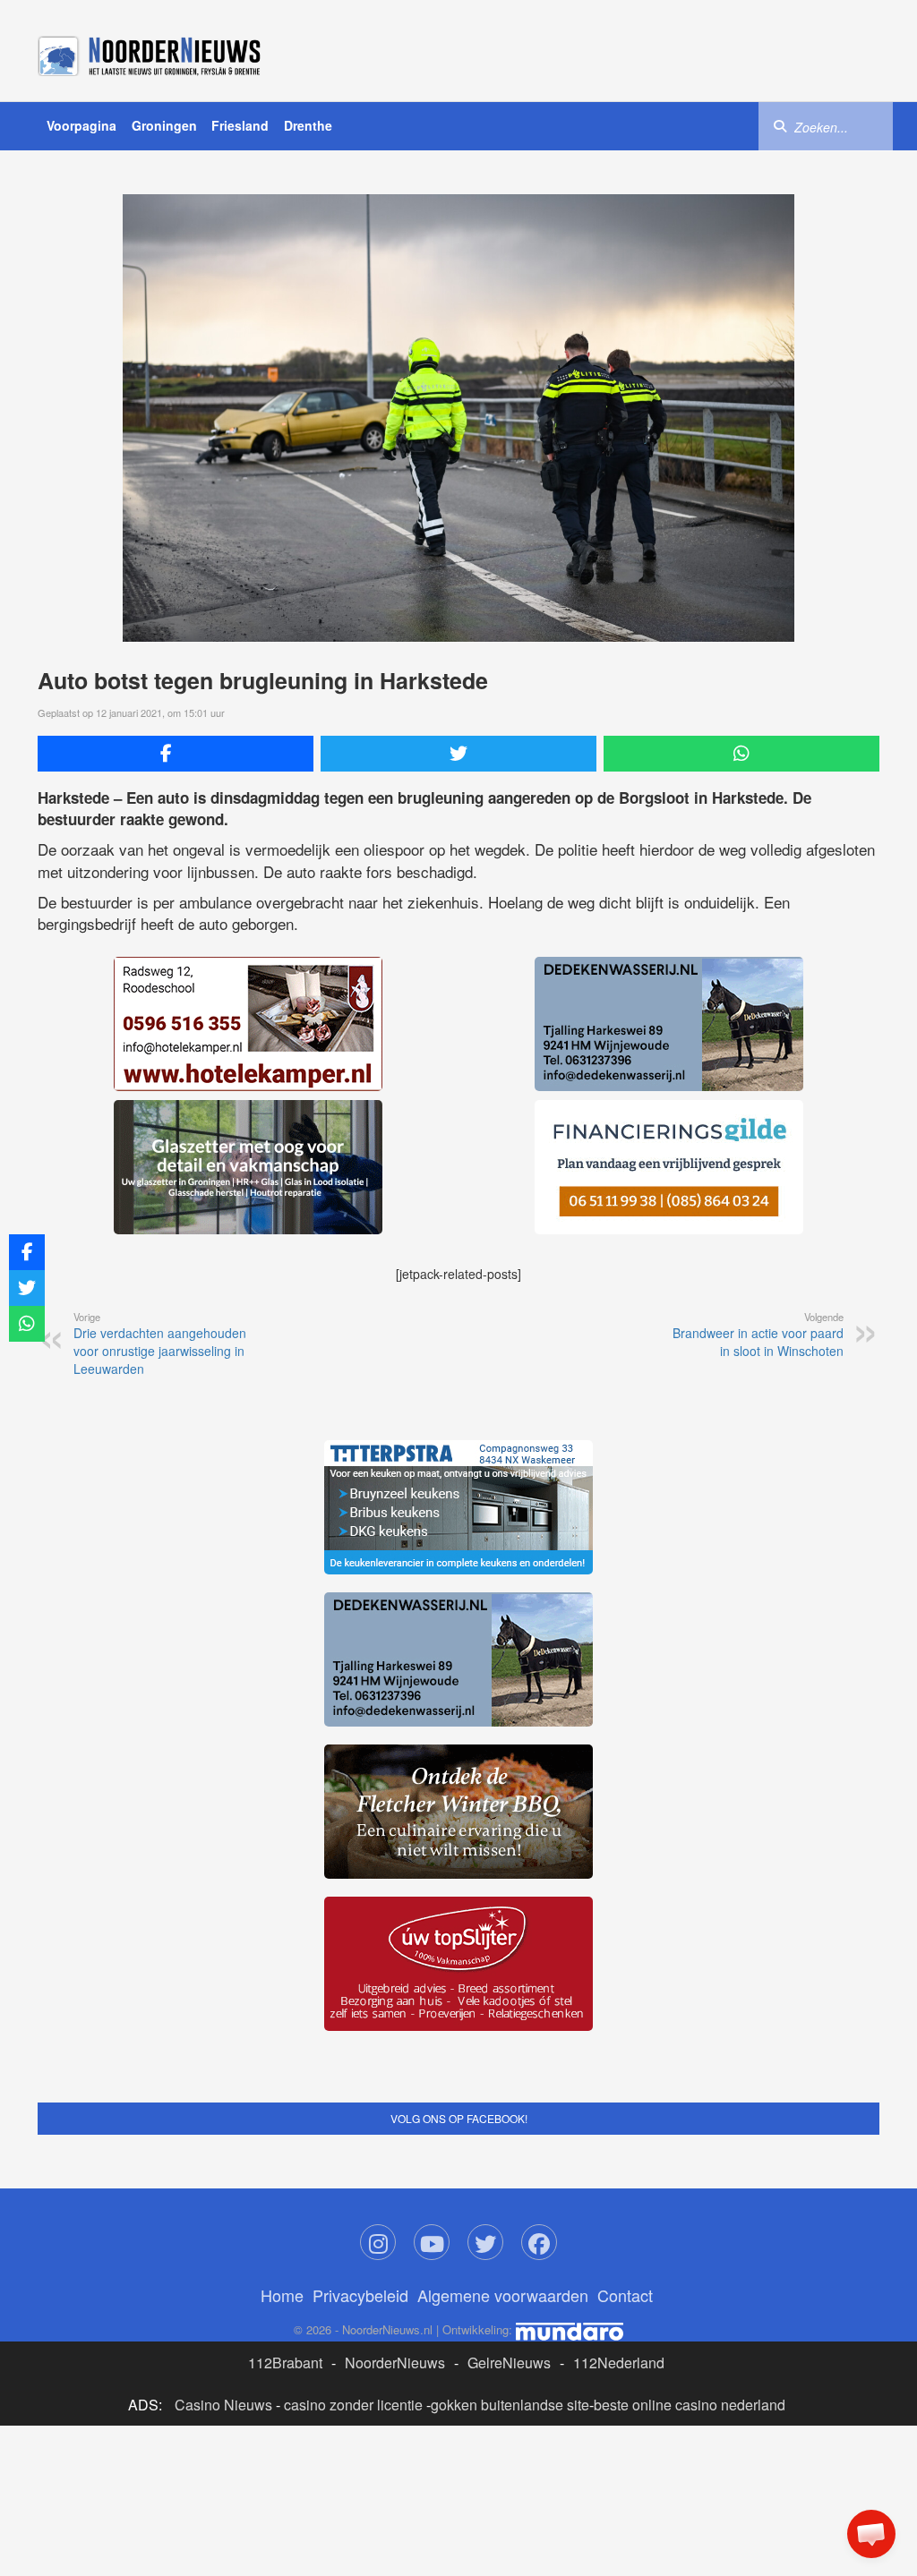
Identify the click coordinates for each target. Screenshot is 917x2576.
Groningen (164, 125)
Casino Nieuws (223, 2405)
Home (282, 2295)
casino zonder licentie (353, 2405)
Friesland (240, 125)
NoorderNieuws (395, 2363)
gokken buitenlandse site (510, 2405)
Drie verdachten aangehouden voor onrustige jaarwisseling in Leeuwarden (160, 1343)
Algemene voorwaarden (503, 2295)
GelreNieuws (509, 2363)
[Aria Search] (780, 125)
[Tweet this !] (458, 754)
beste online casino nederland (690, 2405)
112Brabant (285, 2363)
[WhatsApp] (741, 754)
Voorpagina (81, 125)
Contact (625, 2295)
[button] (871, 2534)
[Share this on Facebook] (176, 754)
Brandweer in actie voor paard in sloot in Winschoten (758, 1335)
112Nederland (619, 2363)
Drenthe (308, 125)
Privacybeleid (360, 2295)
